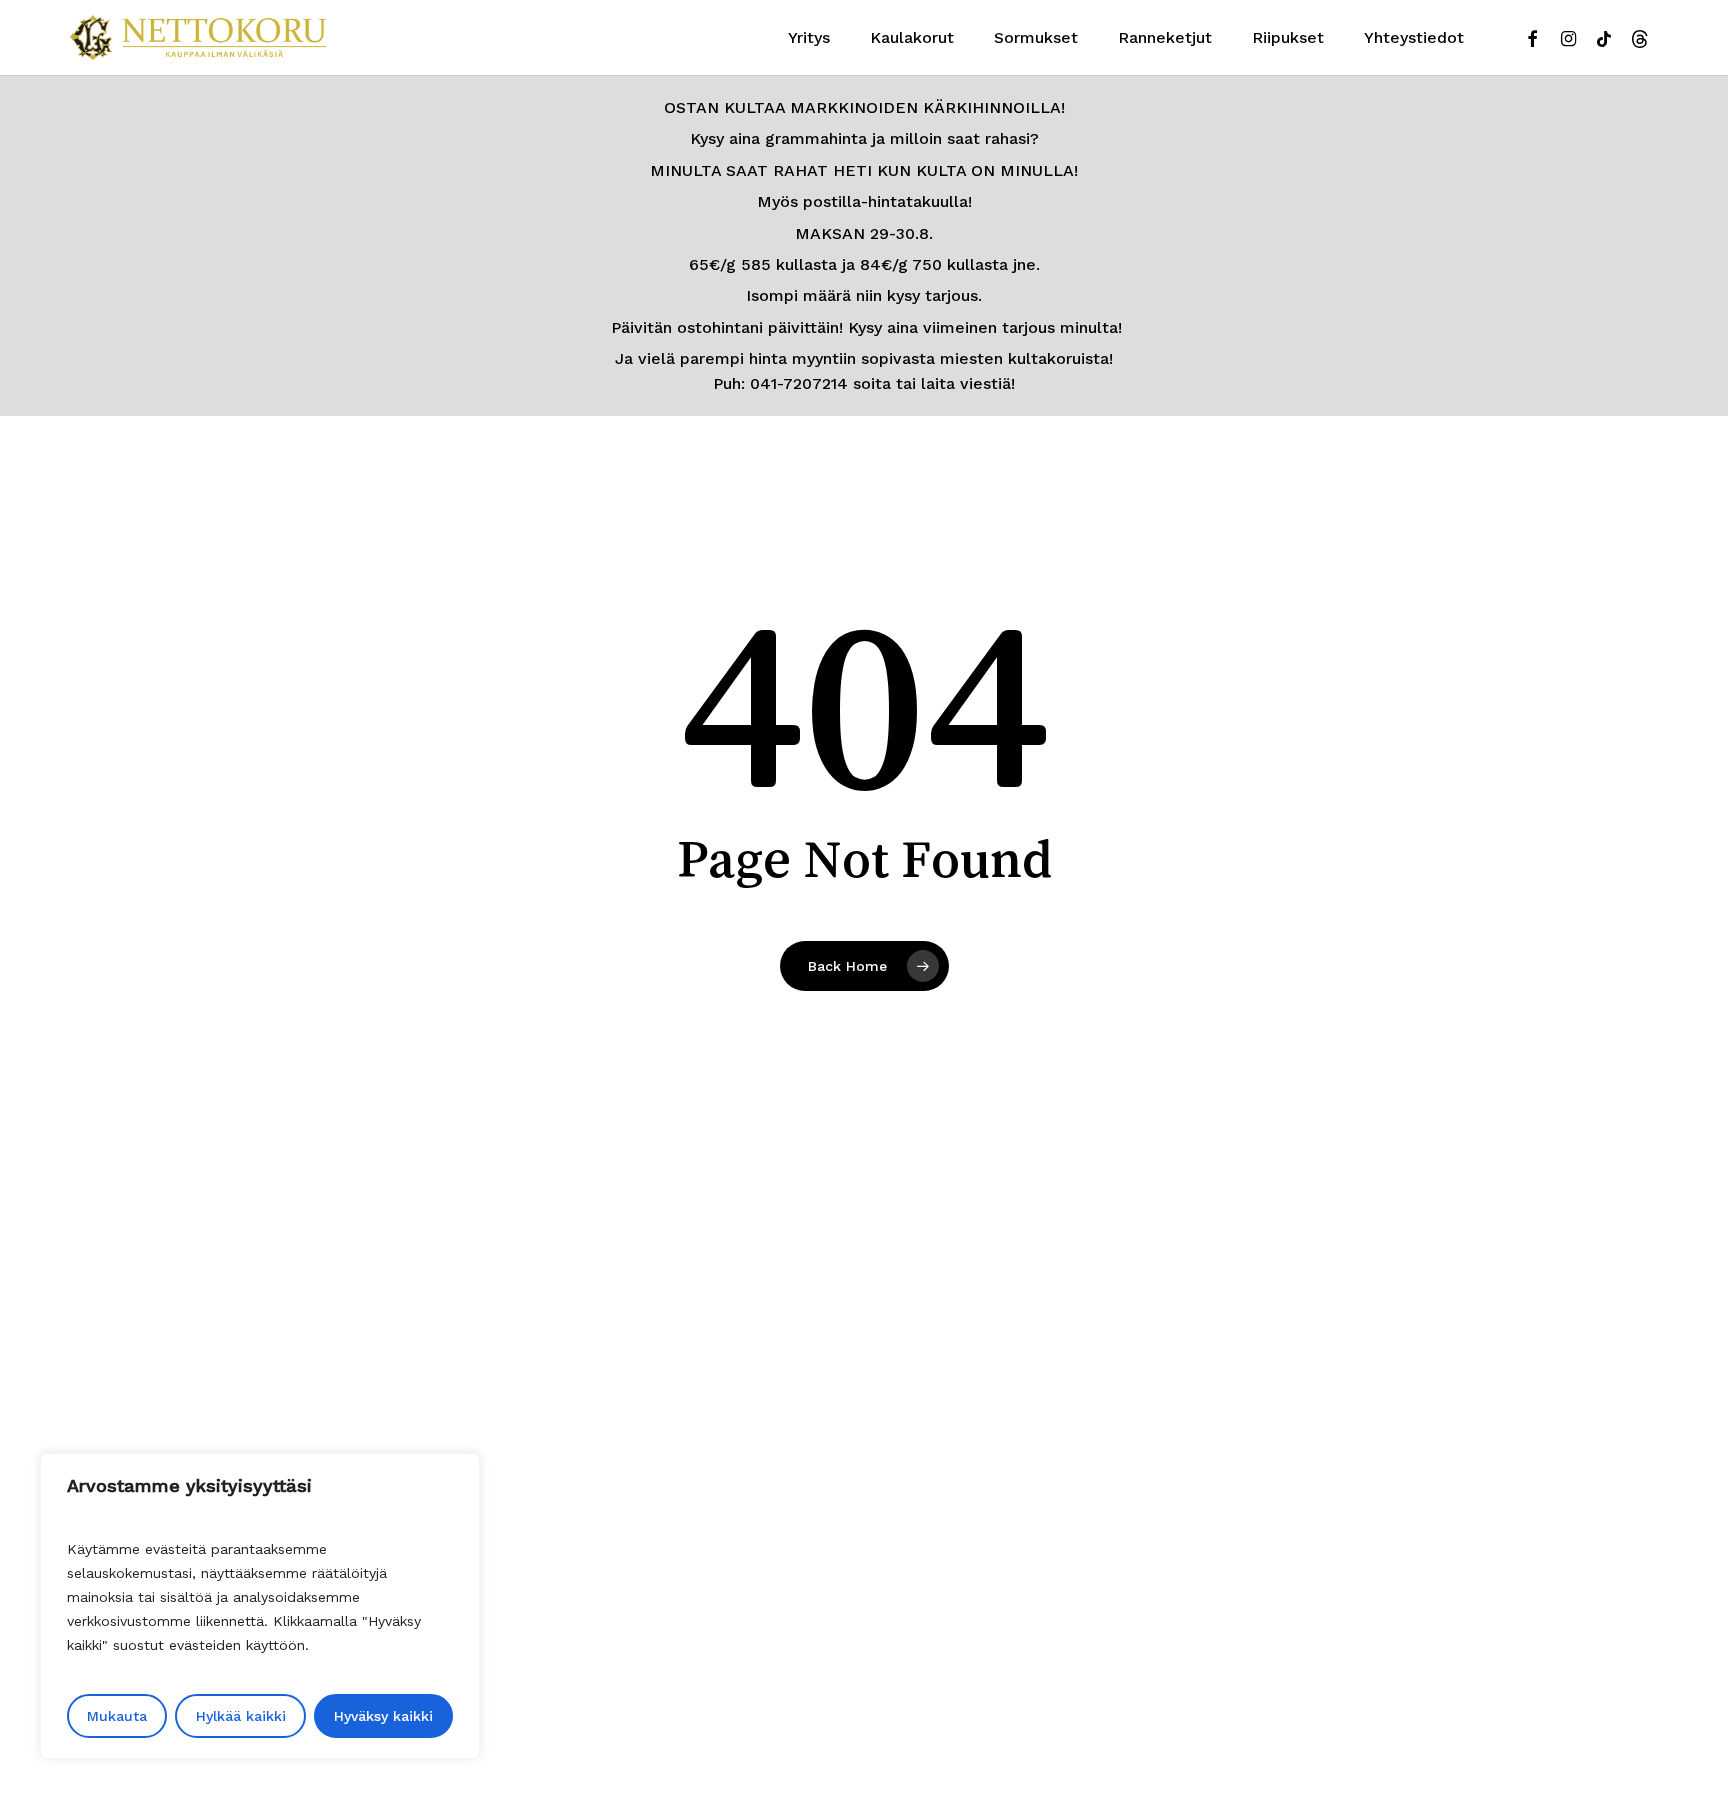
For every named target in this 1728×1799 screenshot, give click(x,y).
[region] (260, 1606)
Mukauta (117, 1716)
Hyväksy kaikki (383, 1716)
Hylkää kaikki (241, 1716)
